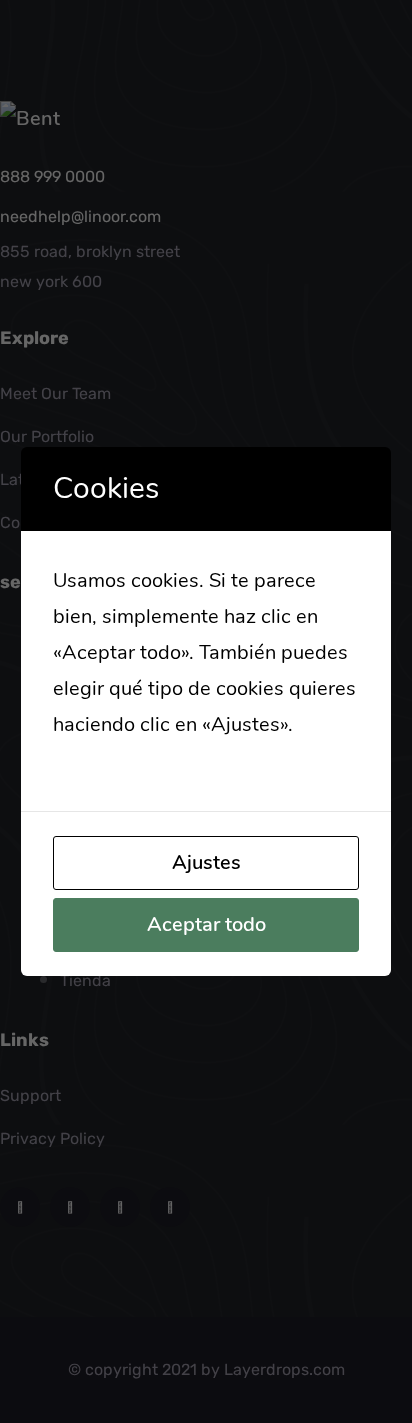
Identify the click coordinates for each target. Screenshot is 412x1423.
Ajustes (206, 862)
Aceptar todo (206, 924)
